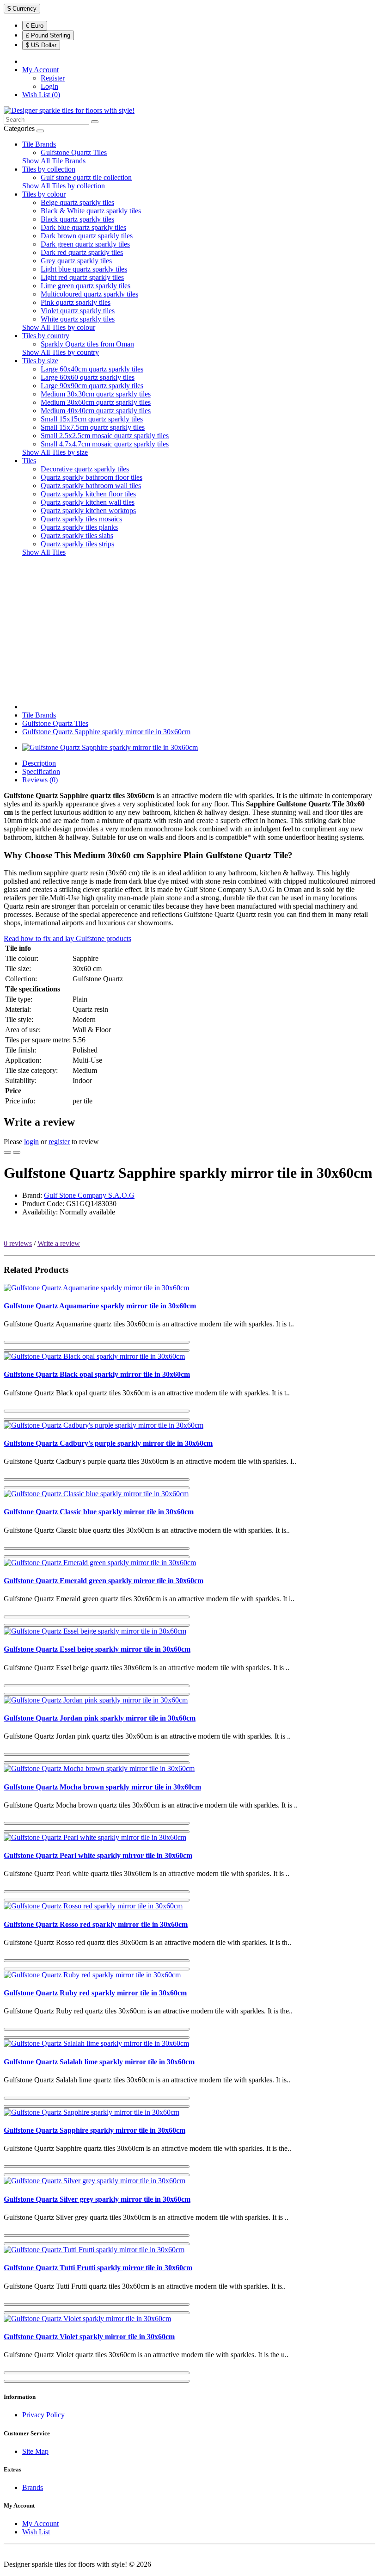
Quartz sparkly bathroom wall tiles (91, 486)
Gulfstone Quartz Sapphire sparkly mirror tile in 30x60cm (106, 732)
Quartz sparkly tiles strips (77, 544)
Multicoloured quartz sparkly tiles (89, 294)
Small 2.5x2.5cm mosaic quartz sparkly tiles (105, 436)
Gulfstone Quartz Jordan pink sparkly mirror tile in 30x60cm (100, 1718)
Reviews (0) (40, 780)
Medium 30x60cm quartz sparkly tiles (96, 402)
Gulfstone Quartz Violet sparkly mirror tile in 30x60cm (89, 2337)
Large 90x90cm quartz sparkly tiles (92, 386)
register (59, 1142)
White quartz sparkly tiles (78, 319)
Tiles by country (46, 336)
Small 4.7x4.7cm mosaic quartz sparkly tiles (105, 444)
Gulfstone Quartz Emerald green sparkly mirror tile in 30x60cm (104, 1581)
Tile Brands (39, 144)
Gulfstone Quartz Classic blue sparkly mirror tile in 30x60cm (99, 1512)
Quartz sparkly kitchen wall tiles (88, 502)
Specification (41, 771)
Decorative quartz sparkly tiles (85, 469)
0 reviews (18, 1243)
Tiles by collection (49, 169)
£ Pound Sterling (48, 35)
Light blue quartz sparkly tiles (84, 269)
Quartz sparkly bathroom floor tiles (92, 477)
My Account (40, 2523)
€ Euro (35, 26)
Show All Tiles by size (55, 452)
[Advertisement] (189, 629)
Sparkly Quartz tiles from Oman (87, 344)
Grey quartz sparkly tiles (76, 261)
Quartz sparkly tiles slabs (77, 536)
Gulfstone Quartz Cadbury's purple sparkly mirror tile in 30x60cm (108, 1443)
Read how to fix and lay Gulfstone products (67, 938)
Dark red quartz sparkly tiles (82, 252)
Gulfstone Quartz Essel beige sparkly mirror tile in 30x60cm (97, 1649)
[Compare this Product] (17, 1152)
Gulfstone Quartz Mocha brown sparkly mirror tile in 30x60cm (102, 1787)
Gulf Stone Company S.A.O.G (89, 1195)
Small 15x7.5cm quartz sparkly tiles (93, 427)
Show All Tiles (44, 552)
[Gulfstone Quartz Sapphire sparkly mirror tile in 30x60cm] (110, 747)
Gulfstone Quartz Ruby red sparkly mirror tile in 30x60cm (95, 1993)
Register (53, 78)
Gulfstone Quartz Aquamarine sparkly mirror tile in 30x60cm (100, 1306)
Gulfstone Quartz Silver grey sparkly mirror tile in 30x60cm (97, 2199)
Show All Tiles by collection (64, 186)
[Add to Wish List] (7, 1152)
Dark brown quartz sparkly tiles (87, 236)
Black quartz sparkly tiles (77, 219)
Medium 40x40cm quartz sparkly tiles (96, 411)
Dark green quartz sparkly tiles (85, 244)
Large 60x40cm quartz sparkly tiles (92, 369)
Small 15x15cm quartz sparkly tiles (92, 419)
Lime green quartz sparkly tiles (86, 286)
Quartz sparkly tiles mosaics (81, 519)
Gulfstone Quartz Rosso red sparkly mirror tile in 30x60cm (96, 1924)
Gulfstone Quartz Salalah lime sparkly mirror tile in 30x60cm (99, 2062)
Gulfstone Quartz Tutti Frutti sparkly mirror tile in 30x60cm (98, 2268)
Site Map (35, 2451)
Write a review (59, 1243)
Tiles (29, 461)
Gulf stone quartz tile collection (86, 177)
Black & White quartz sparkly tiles (91, 211)
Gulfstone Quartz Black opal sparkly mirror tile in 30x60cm (97, 1374)
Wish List (36, 2532)
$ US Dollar (41, 45)
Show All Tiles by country (61, 352)
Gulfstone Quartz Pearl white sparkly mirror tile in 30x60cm (98, 1855)
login (31, 1142)
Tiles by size (40, 361)
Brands (33, 2487)
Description (39, 763)
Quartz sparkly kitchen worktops (88, 511)
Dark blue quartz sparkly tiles (83, 227)
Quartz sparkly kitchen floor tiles (88, 494)
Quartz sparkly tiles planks (79, 527)
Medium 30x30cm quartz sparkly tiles (96, 394)
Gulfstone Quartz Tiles (74, 152)
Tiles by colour (44, 194)
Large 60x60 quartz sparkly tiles (88, 377)
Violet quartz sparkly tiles (78, 311)
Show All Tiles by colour (59, 327)
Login (49, 86)
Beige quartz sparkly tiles (77, 202)
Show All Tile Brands (54, 161)
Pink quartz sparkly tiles (76, 302)
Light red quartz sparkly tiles (82, 277)
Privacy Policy (43, 2415)
